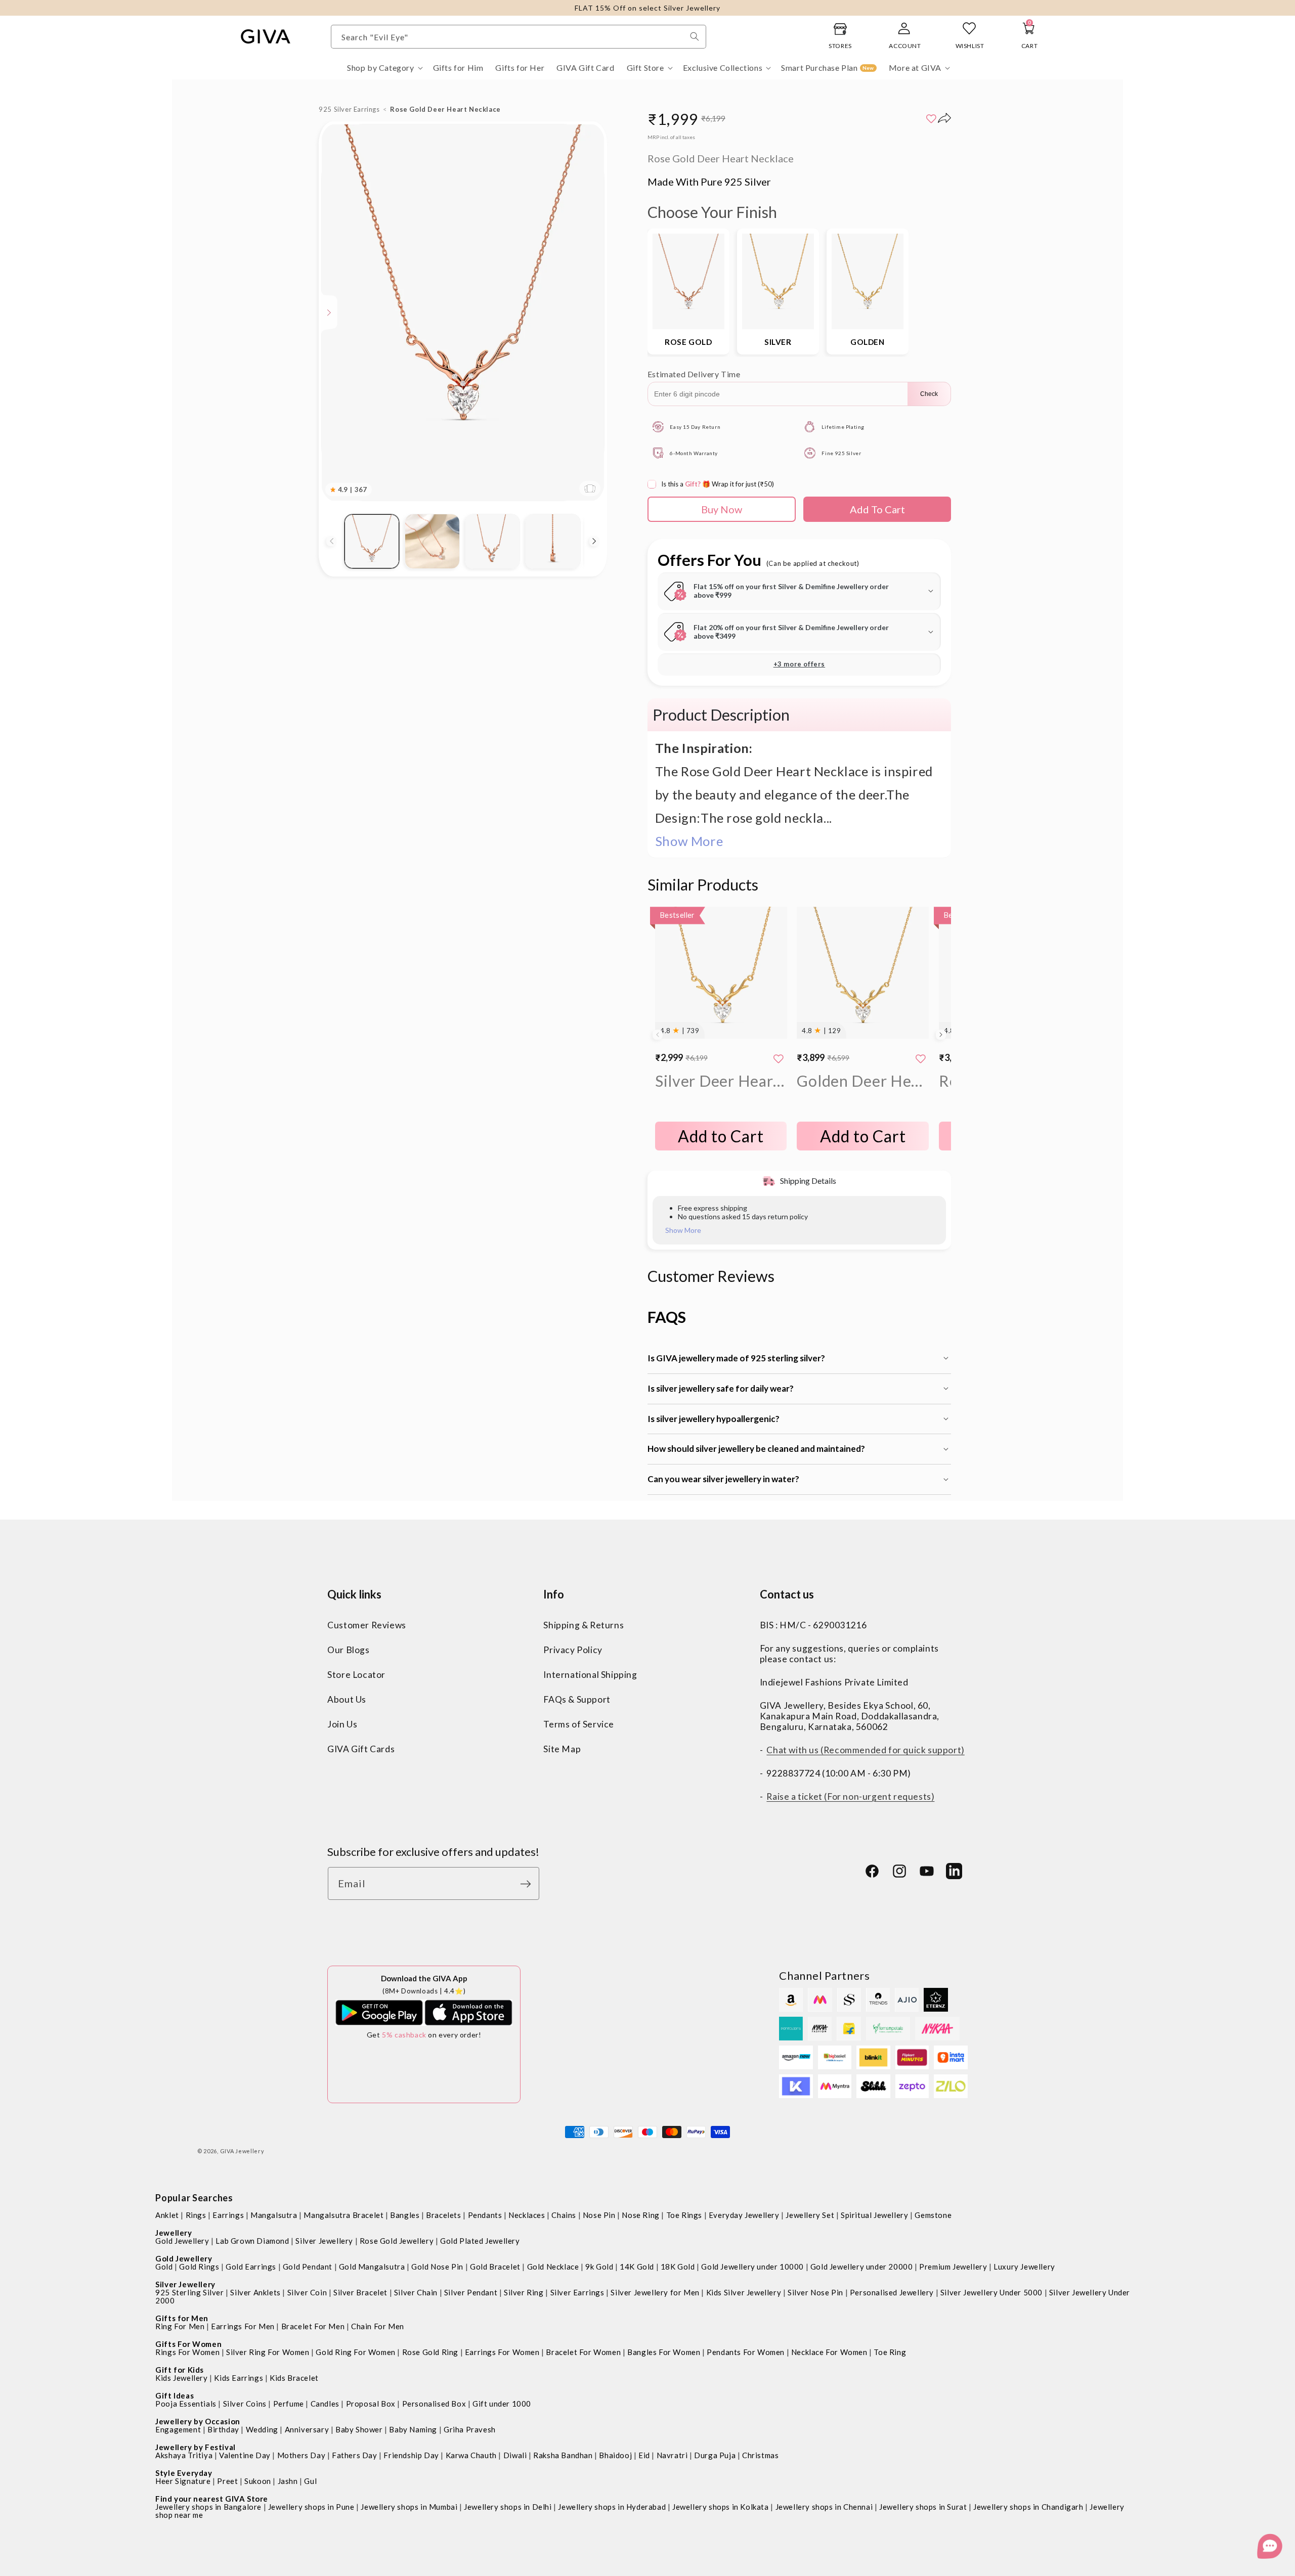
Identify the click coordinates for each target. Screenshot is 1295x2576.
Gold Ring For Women (355, 2352)
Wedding (262, 2429)
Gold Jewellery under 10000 (752, 2267)
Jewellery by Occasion (198, 2421)
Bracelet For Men (313, 2326)
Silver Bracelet (360, 2292)
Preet (227, 2481)
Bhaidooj (615, 2455)
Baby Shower (359, 2429)
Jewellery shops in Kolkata (721, 2507)
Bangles (405, 2215)
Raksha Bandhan (563, 2455)
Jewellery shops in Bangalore (208, 2507)
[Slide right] (594, 541)
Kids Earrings (239, 2378)
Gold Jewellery (182, 2241)
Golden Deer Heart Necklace (863, 1081)
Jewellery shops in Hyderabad (612, 2507)
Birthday (223, 2429)
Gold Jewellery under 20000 (862, 2267)
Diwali (515, 2455)
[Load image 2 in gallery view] (432, 541)
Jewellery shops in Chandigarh (1028, 2507)
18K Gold (678, 2267)
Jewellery (174, 2233)
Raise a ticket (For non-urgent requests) (850, 1796)
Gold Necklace (553, 2267)
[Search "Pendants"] (695, 36)
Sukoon (258, 2481)
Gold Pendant (308, 2267)
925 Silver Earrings (349, 109)
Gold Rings (199, 2267)
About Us (347, 1699)
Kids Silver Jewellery (744, 2292)
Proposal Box (371, 2404)
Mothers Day (301, 2455)
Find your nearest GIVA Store (212, 2499)
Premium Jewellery (953, 2267)
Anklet (167, 2215)
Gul (310, 2481)
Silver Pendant (471, 2292)
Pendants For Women (746, 2352)
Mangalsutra (274, 2215)
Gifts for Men (182, 2318)
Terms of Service (579, 1724)
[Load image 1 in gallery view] (372, 541)
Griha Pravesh (470, 2429)
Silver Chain (416, 2292)
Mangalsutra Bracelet (343, 2215)
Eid (644, 2455)
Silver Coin (307, 2292)
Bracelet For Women (583, 2352)
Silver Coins (245, 2404)
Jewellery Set (810, 2215)
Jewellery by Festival (196, 2447)
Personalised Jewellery (892, 2292)
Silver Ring (524, 2292)
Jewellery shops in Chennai (824, 2507)
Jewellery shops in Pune (311, 2507)
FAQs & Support (577, 1699)
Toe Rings (684, 2215)
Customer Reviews (367, 1625)
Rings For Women (187, 2352)
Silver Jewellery (324, 2241)
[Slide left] (331, 541)
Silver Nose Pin (815, 2292)
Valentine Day (245, 2455)
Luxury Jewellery (1024, 2267)
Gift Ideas (175, 2395)
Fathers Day (355, 2455)
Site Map (562, 1748)
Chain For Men (378, 2326)
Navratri (672, 2455)
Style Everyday (184, 2473)
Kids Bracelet (294, 2378)
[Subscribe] (528, 1884)
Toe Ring (890, 2352)
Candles (325, 2404)
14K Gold (637, 2267)
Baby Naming (413, 2429)
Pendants (485, 2215)
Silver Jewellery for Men (655, 2292)
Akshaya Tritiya (184, 2455)
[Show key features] (329, 313)
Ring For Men (180, 2326)
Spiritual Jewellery (874, 2215)
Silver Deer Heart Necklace (721, 1081)
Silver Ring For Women (268, 2352)
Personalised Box (434, 2404)
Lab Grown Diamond (252, 2241)
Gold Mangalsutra (372, 2267)
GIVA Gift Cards (361, 1748)
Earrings (228, 2215)
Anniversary (307, 2429)
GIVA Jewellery (242, 2151)
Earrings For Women (502, 2352)
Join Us (342, 1724)
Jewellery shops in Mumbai (409, 2507)
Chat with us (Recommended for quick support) (865, 1749)
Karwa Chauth (471, 2455)
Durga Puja (715, 2455)
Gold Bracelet (495, 2267)
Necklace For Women (829, 2352)
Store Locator (356, 1674)
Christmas (760, 2455)
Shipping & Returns (584, 1625)
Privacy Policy (573, 1649)
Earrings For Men (243, 2326)
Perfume (289, 2404)
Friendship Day (411, 2455)
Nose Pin (599, 2215)
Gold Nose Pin (437, 2267)
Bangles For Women (664, 2352)
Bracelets (443, 2215)
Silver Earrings (577, 2292)
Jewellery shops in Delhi (508, 2507)
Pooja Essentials (186, 2404)
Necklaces (527, 2215)
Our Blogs (348, 1649)
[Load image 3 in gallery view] (492, 541)
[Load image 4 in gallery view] (553, 541)
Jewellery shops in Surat (923, 2507)
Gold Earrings (251, 2267)
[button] (384, 68)
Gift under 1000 (502, 2404)
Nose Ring (640, 2215)
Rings (196, 2215)
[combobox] (519, 37)
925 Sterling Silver (189, 2292)
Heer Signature (183, 2481)
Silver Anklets (255, 2292)
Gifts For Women (188, 2344)
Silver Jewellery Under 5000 (991, 2292)
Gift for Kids (180, 2370)
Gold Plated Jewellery (480, 2241)
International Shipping (590, 1674)
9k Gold (599, 2267)
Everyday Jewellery (744, 2215)
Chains (564, 2215)
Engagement (178, 2429)
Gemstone (933, 2215)
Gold (164, 2267)
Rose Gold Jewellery (397, 2241)
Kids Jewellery (181, 2378)
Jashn (288, 2481)
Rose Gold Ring (430, 2352)
